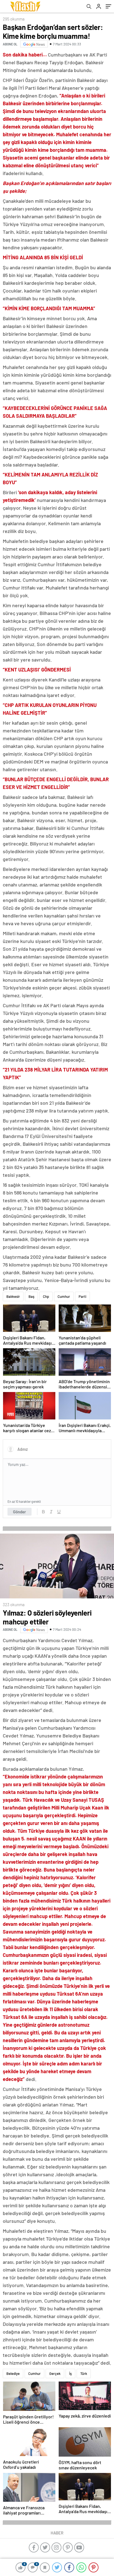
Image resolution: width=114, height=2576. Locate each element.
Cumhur (64, 1296)
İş (70, 2373)
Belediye (13, 2373)
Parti (82, 1296)
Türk (84, 2373)
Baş (31, 1296)
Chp (46, 1296)
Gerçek (55, 2373)
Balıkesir (13, 1296)
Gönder (20, 1512)
